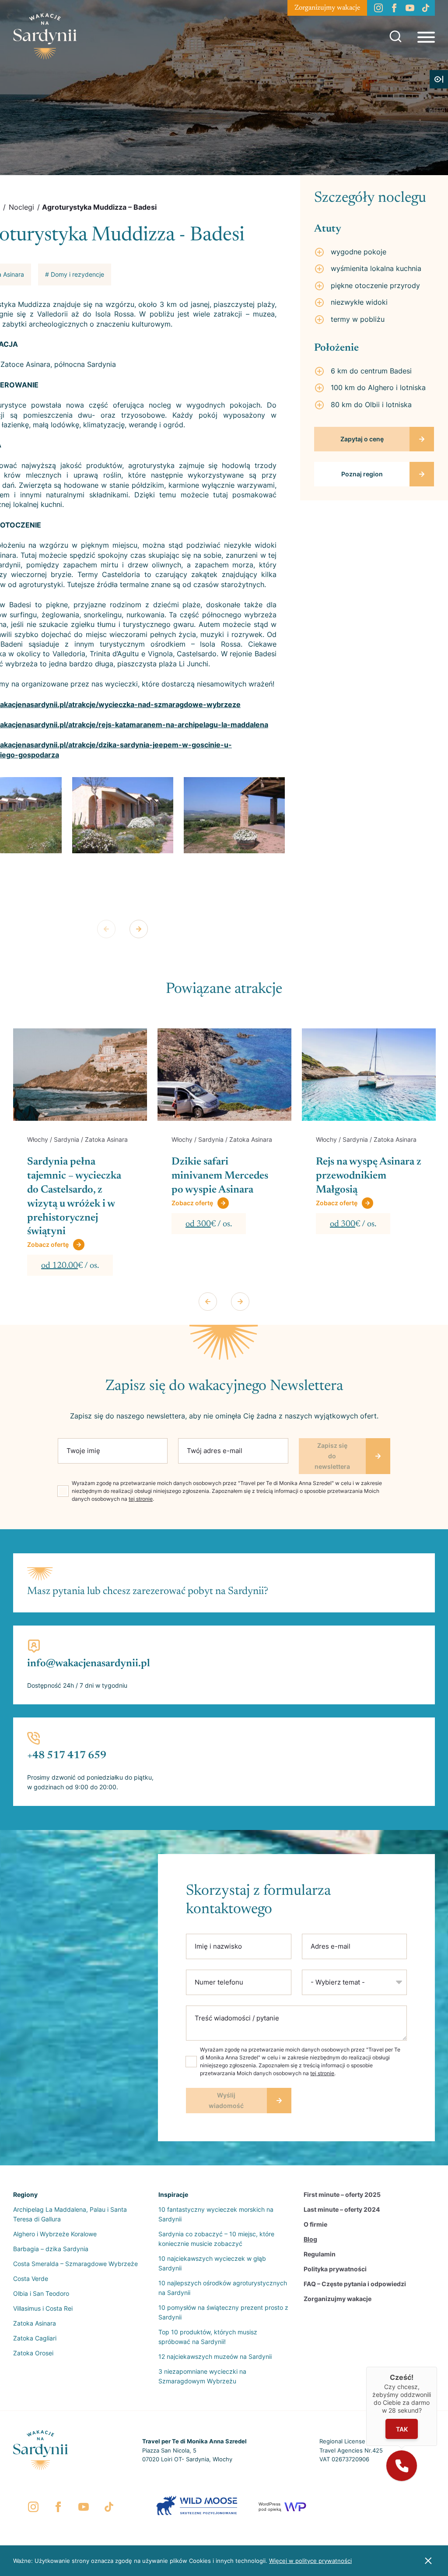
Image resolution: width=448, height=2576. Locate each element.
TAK (402, 2429)
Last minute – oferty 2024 (342, 2209)
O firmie (315, 2224)
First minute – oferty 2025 (342, 2194)
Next (139, 929)
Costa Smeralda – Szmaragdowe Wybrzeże (75, 2264)
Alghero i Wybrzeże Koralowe (55, 2234)
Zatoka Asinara (35, 2323)
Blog (310, 2239)
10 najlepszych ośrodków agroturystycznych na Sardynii (223, 2288)
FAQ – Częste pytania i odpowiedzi (355, 2284)
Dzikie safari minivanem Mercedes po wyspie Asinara (220, 1176)
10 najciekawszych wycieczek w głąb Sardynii (212, 2263)
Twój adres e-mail (215, 1451)
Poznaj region (362, 474)
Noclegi (21, 207)
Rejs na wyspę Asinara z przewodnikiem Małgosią (369, 1176)
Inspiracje (173, 2194)
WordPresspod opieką (270, 2507)
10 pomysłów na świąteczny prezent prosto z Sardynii (223, 2312)
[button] (402, 2466)
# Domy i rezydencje (75, 274)
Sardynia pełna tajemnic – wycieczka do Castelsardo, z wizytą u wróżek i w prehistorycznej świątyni (74, 1197)
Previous (106, 929)
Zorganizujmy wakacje (327, 8)
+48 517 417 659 (67, 1756)
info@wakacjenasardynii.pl (89, 1664)
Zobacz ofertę (48, 1244)
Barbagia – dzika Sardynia (51, 2249)
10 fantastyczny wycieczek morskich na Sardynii (216, 2214)
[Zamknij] (437, 2367)
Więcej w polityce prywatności (310, 2561)
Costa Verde (31, 2279)
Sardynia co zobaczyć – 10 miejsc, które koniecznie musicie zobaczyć (216, 2239)
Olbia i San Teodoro (41, 2293)
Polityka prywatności (335, 2269)
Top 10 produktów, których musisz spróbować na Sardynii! (208, 2337)
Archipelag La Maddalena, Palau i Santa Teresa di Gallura (70, 2214)
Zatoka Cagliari (35, 2338)
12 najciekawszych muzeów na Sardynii (215, 2356)
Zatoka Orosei (33, 2353)
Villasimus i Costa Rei (43, 2308)
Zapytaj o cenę (362, 439)
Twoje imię (83, 1451)
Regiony (25, 2194)
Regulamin (320, 2254)
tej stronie (141, 1499)
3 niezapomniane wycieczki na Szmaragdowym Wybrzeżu (202, 2376)
